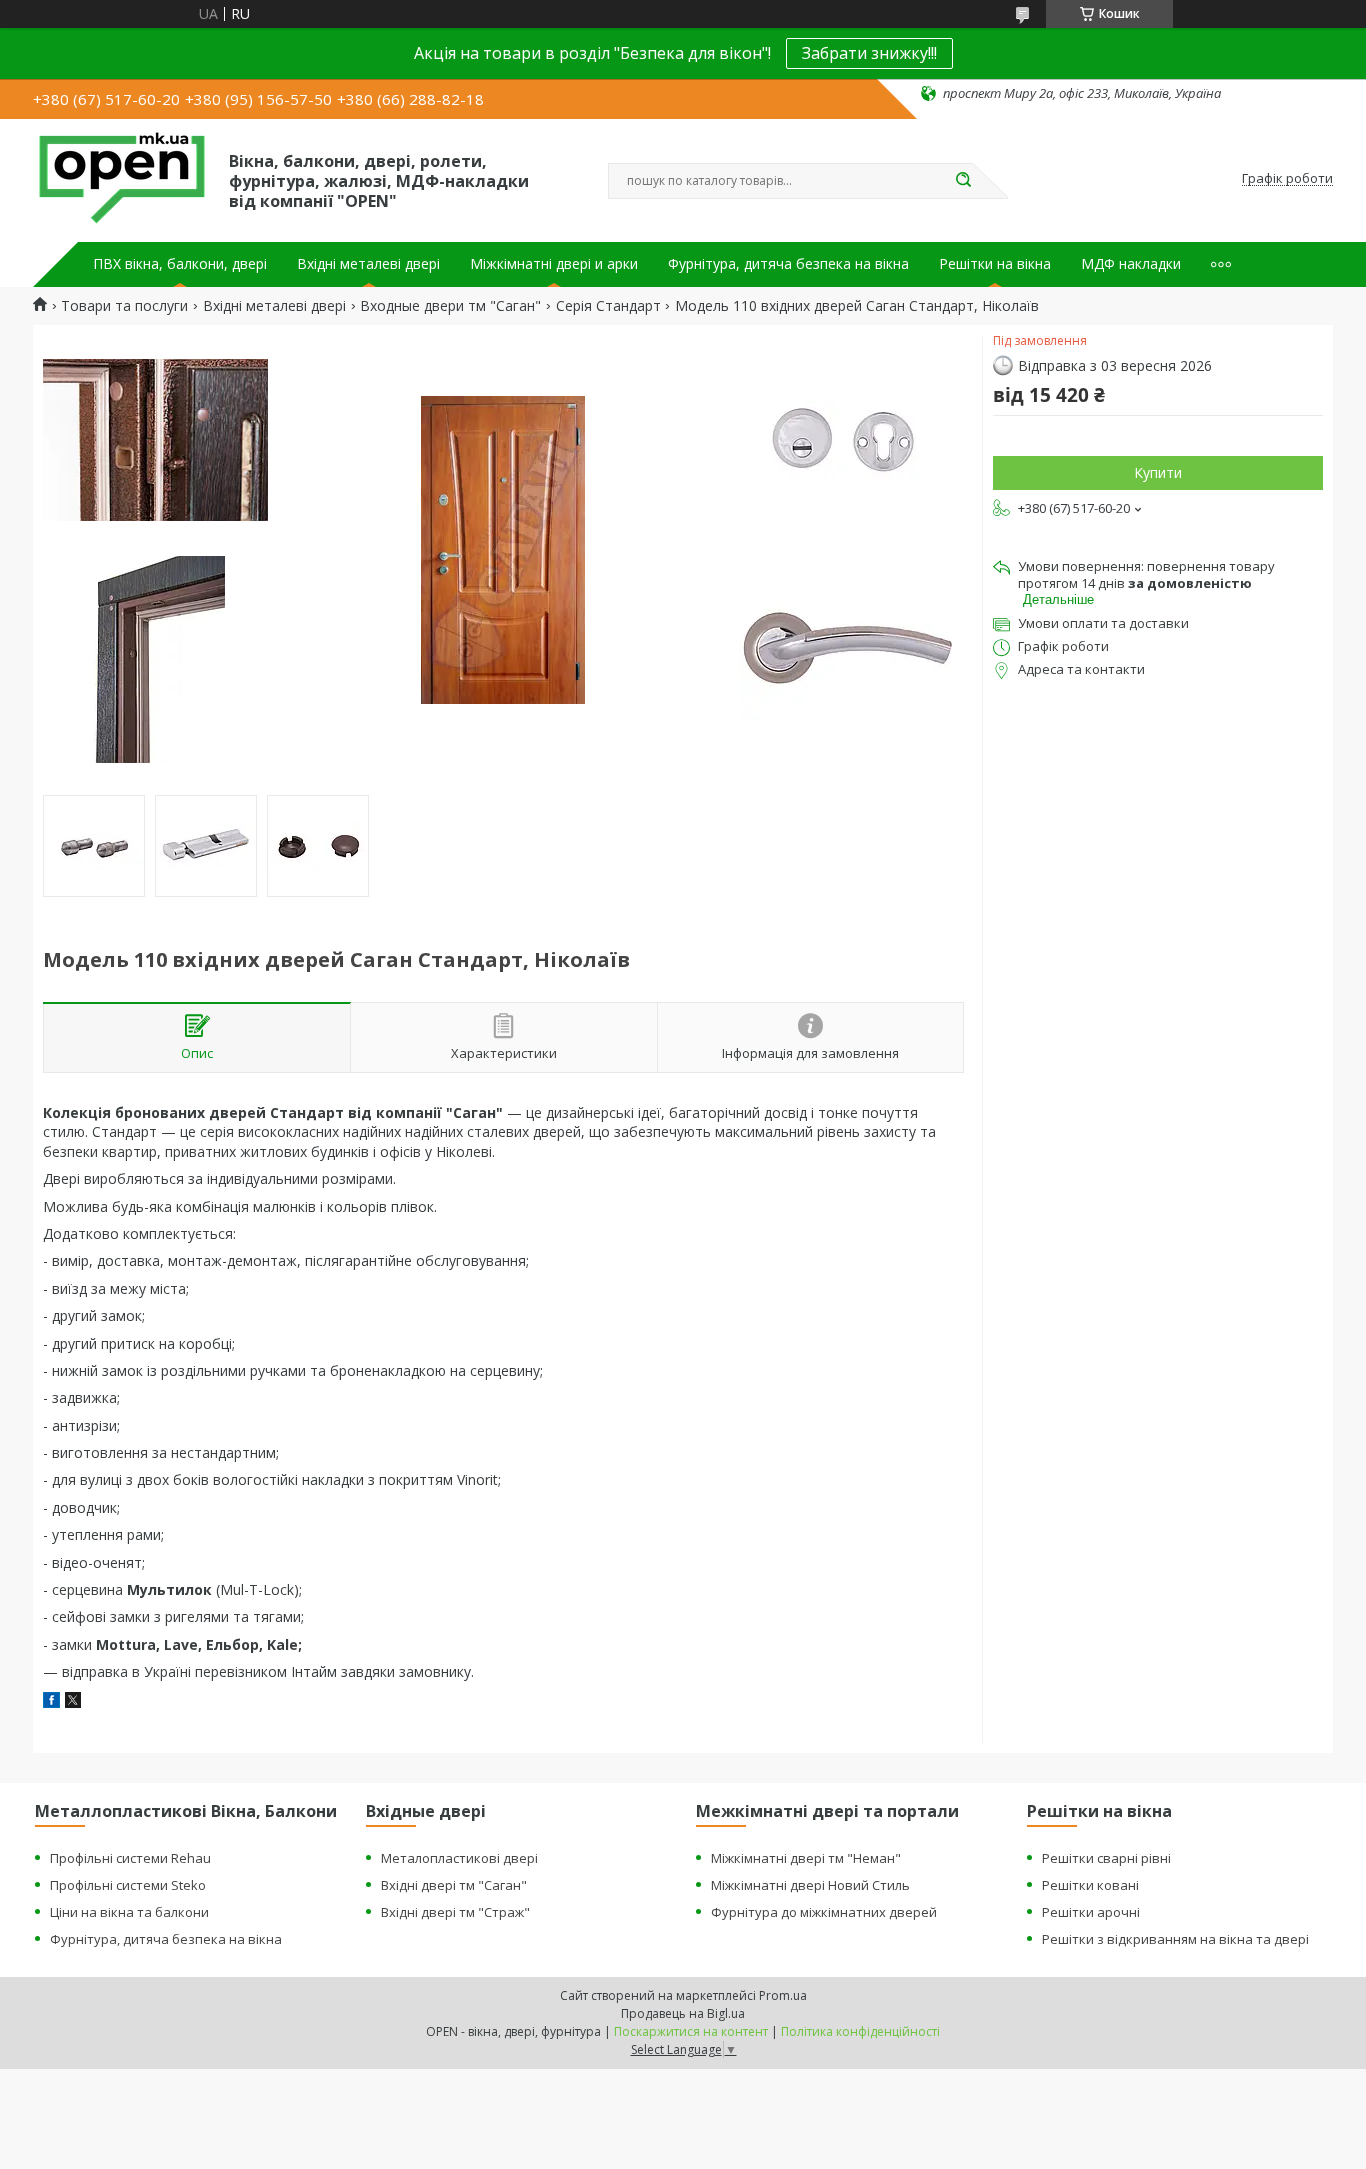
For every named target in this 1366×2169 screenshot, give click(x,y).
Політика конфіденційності (860, 2031)
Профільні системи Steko (128, 1885)
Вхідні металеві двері (368, 264)
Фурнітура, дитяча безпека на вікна (788, 264)
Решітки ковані (1090, 1885)
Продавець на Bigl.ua (683, 2013)
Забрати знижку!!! (869, 53)
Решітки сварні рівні (1106, 1858)
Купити (1158, 472)
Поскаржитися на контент (691, 2031)
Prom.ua (783, 1995)
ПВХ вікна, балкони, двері (180, 264)
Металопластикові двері (459, 1858)
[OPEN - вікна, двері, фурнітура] (122, 179)
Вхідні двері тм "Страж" (455, 1912)
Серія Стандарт (608, 306)
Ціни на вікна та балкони (129, 1912)
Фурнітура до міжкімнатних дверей (824, 1912)
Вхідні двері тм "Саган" (454, 1885)
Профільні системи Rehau (130, 1858)
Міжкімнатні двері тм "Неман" (806, 1858)
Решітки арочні (1091, 1912)
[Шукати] (963, 181)
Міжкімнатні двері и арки (554, 264)
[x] (73, 1702)
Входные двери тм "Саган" (450, 306)
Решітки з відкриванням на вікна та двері (1175, 1939)
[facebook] (51, 1702)
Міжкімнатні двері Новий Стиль (810, 1885)
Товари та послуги (124, 306)
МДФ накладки (1131, 264)
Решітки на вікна (995, 264)
